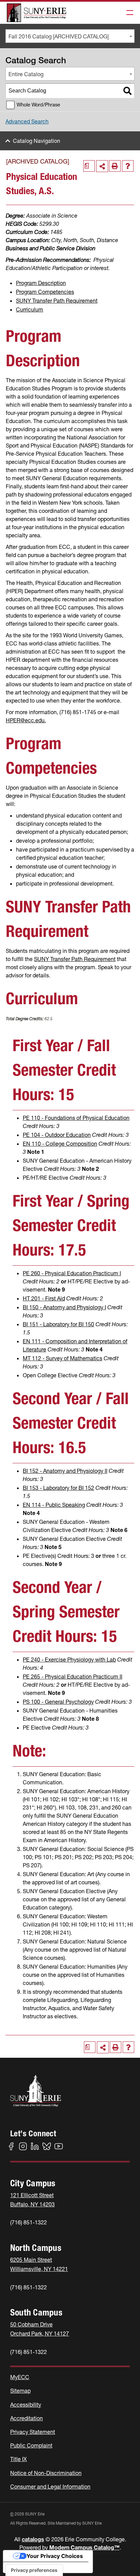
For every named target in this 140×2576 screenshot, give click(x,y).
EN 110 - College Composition (60, 1144)
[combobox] (70, 36)
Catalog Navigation (37, 141)
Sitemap (20, 2391)
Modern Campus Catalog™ (84, 2547)
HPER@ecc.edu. (26, 720)
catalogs (33, 2539)
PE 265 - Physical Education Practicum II (73, 1677)
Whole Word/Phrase (38, 105)
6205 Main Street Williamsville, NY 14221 (39, 2264)
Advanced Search (27, 121)
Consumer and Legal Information (50, 2487)
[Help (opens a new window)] (128, 166)
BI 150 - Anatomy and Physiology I (64, 1307)
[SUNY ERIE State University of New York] (37, 13)
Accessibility (26, 2405)
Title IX (19, 2459)
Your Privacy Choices (55, 2556)
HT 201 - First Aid (44, 1298)
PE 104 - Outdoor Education (57, 1135)
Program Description (41, 283)
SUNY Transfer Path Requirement (57, 301)
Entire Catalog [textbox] (26, 74)
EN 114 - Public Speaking (54, 1505)
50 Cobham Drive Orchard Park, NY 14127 (40, 2329)
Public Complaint (31, 2445)
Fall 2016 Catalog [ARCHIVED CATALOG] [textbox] (59, 36)
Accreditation (27, 2418)
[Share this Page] (102, 166)
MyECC (20, 2377)
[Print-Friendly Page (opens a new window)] (115, 166)
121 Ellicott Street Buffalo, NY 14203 (32, 2200)
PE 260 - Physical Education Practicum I (72, 1273)
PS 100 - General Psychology (58, 1702)
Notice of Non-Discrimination (46, 2473)
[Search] (127, 91)
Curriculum (30, 309)
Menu (128, 13)
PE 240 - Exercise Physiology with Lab (69, 1660)
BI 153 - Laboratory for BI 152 (58, 1488)
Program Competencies (45, 292)
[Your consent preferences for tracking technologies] (34, 2570)
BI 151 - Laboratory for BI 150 (58, 1324)
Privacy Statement (33, 2432)
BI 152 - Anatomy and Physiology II (65, 1471)
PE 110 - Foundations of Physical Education (76, 1118)
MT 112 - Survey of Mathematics (63, 1358)
